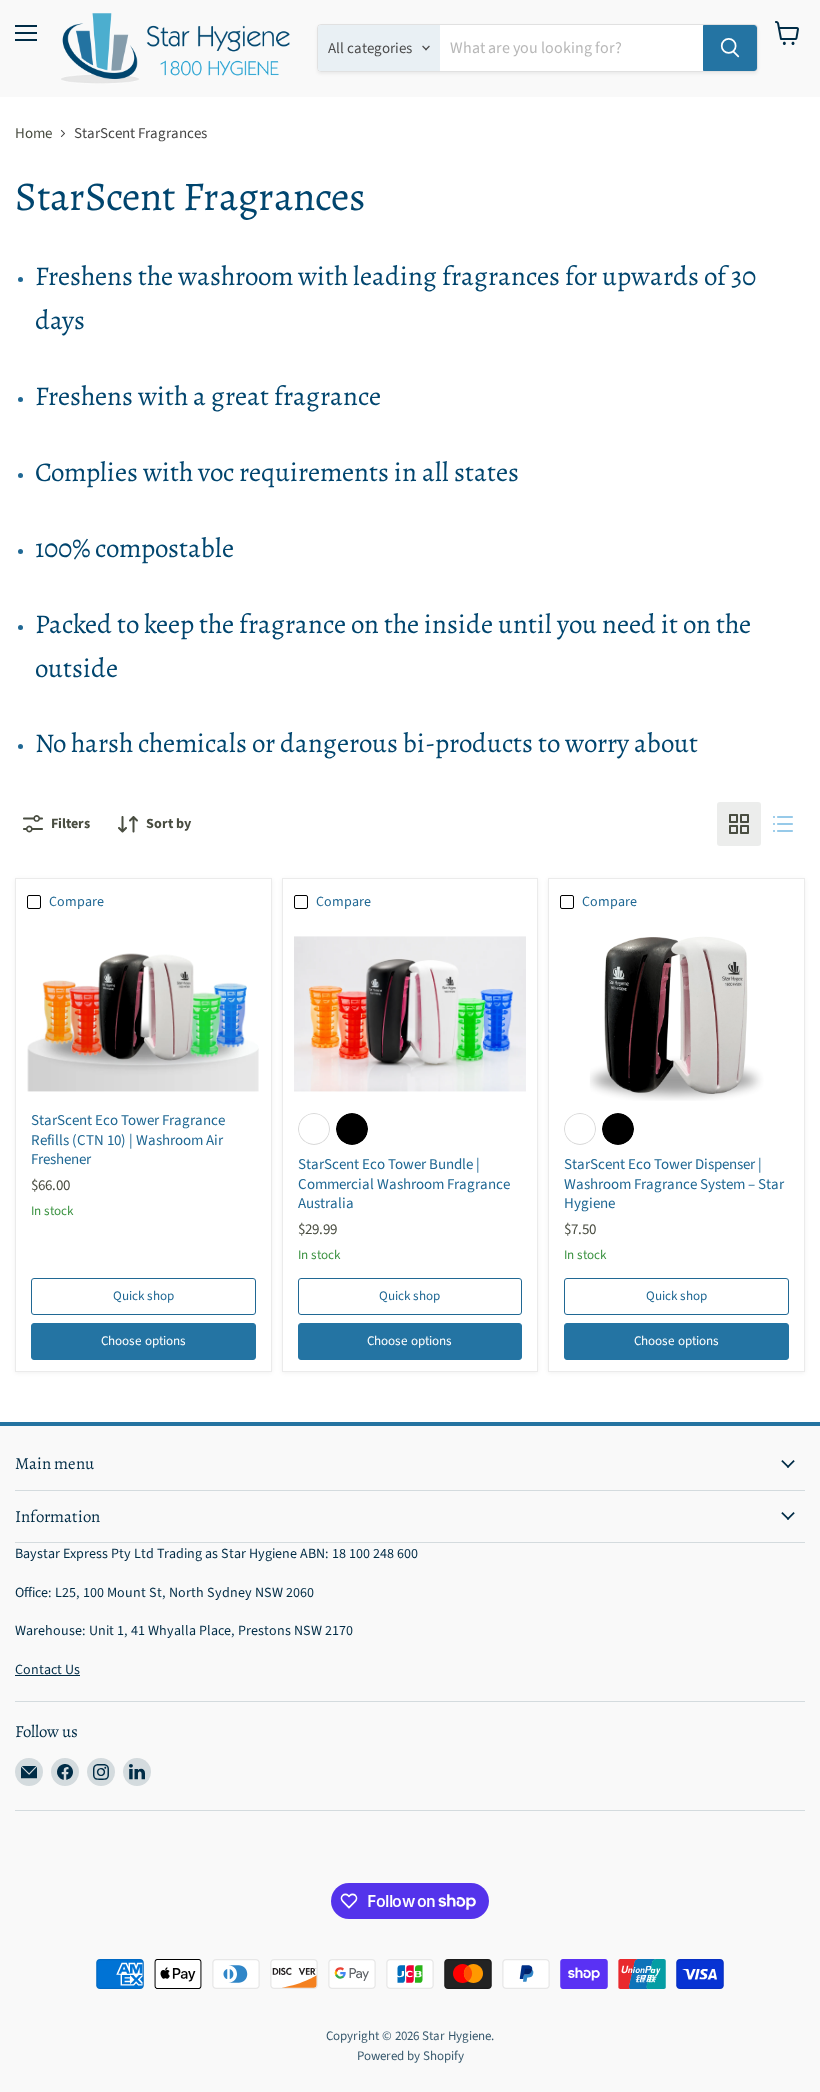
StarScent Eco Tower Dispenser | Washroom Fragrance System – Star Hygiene (674, 1184)
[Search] (730, 48)
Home (33, 133)
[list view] (783, 824)
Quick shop (143, 1296)
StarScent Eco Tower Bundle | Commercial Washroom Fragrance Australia (404, 1184)
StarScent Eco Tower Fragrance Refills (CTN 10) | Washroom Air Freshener (128, 1140)
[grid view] (739, 824)
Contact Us (47, 1670)
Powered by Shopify (410, 2056)
